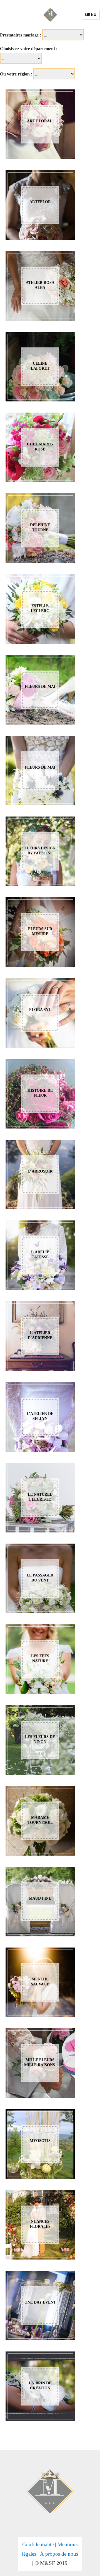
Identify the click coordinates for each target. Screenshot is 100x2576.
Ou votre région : (16, 74)
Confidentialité (38, 2544)
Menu (91, 14)
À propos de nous (59, 2554)
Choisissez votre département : (29, 49)
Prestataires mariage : (21, 35)
